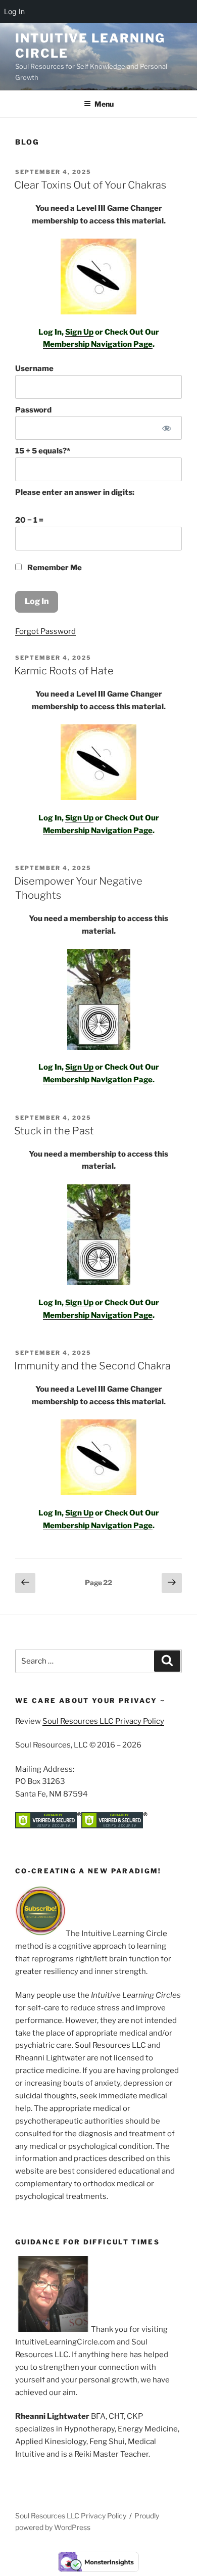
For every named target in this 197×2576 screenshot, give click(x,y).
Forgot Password (45, 631)
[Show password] (167, 428)
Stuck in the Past (54, 1131)
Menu (104, 104)
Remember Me (54, 568)
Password (33, 410)
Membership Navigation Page (98, 344)
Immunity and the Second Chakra (92, 1366)
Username (34, 369)
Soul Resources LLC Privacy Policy (103, 1721)
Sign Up (79, 332)
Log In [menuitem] (14, 11)
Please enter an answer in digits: (75, 492)
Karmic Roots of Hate (64, 671)
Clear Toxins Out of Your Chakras (90, 185)
